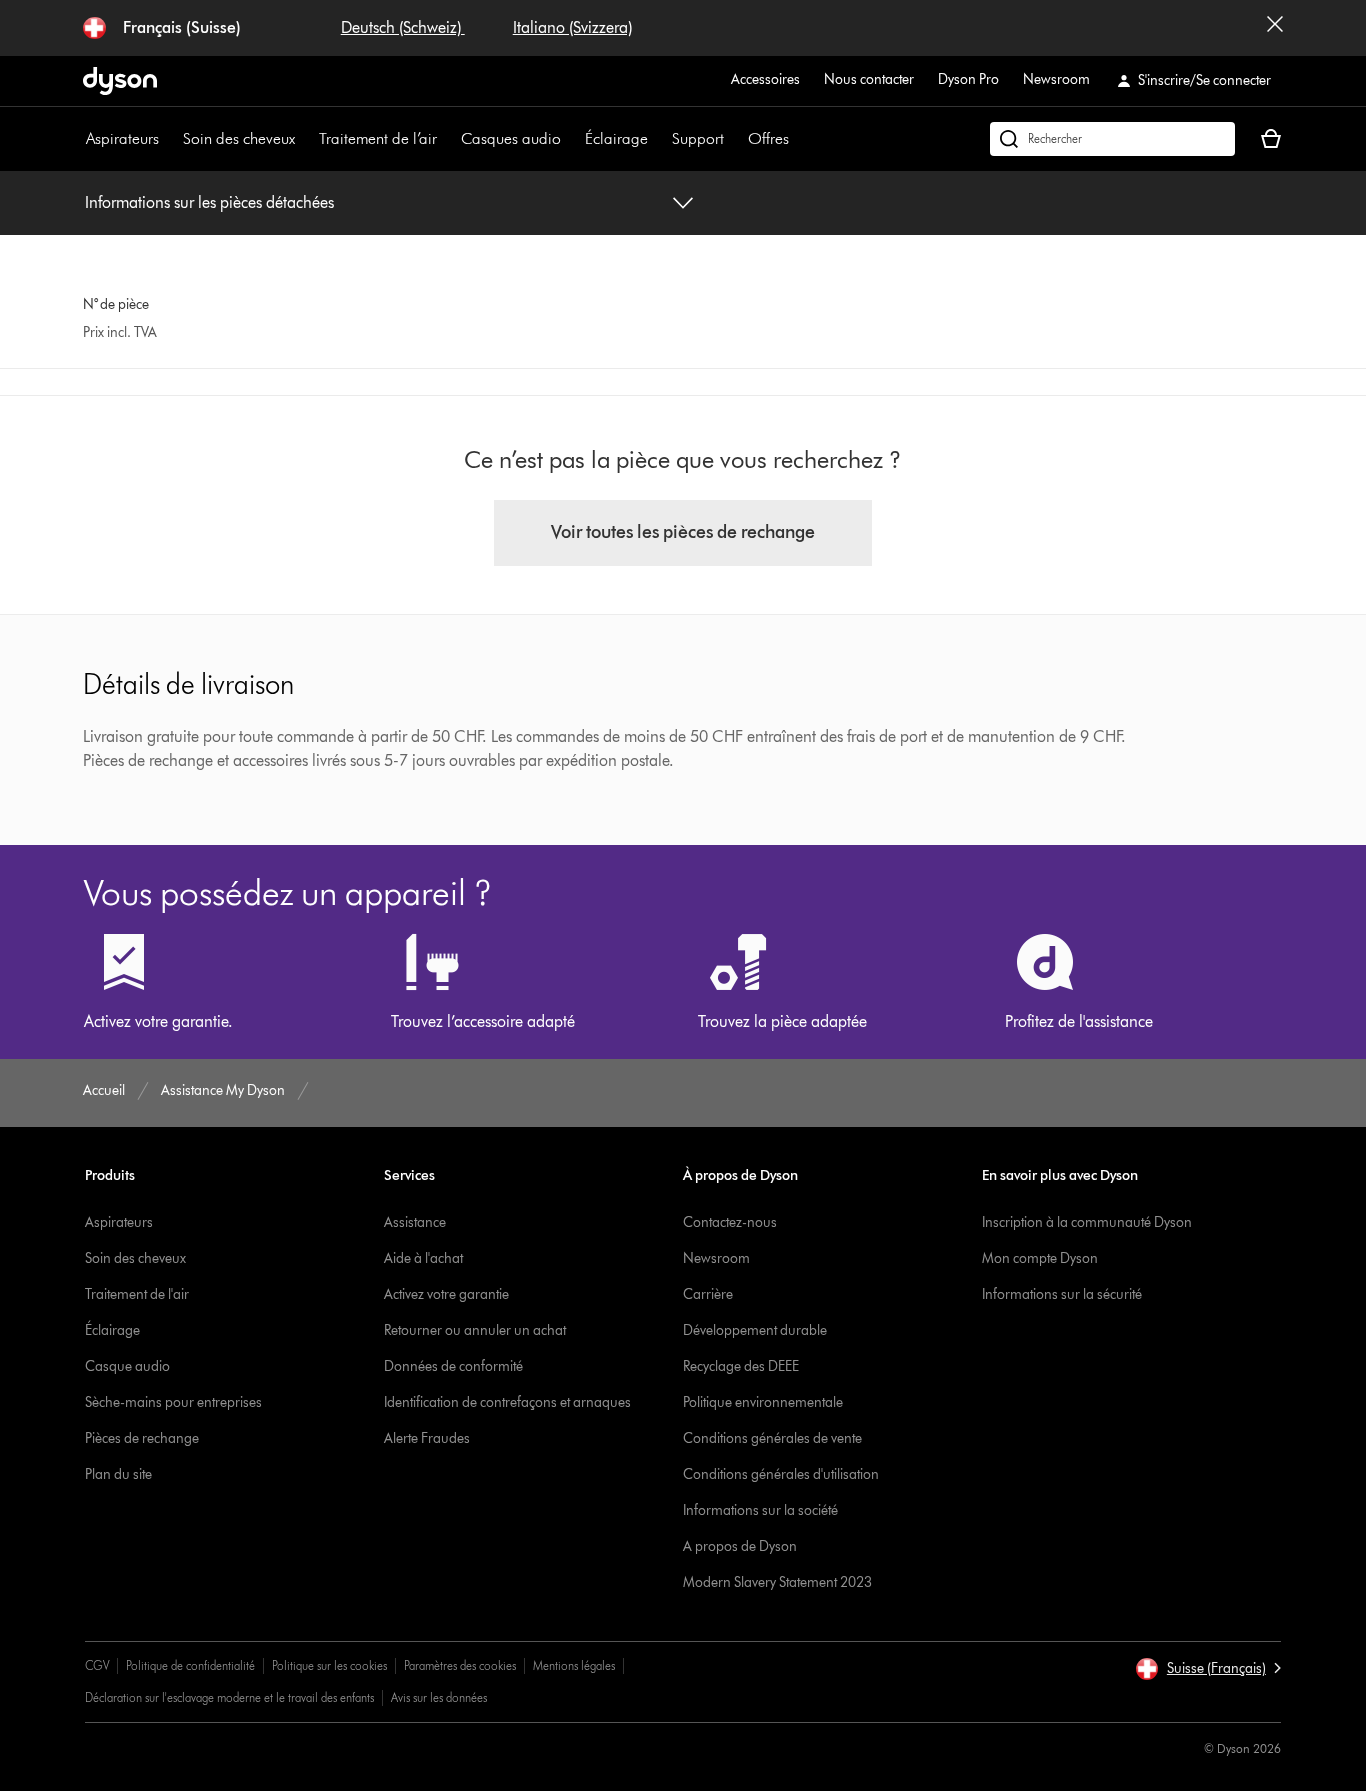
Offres (768, 138)
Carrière (708, 1294)
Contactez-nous (730, 1222)
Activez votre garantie (446, 1294)
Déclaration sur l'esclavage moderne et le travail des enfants (229, 1697)
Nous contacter (869, 79)
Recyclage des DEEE (741, 1366)
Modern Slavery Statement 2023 (777, 1582)
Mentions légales (574, 1665)
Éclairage (616, 138)
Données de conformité (453, 1366)
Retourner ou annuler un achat (475, 1330)
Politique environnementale (763, 1402)
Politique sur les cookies (329, 1665)
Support (698, 138)
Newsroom (1056, 79)
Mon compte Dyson (1040, 1258)
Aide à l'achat (423, 1258)
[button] (1208, 1669)
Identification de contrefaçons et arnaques (507, 1402)
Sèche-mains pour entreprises (173, 1402)
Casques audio (511, 138)
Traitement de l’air (378, 138)
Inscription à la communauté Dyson (1087, 1222)
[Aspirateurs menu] (169, 139)
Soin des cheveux (239, 138)
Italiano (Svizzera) (572, 27)
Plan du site (118, 1474)
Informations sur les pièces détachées (209, 202)
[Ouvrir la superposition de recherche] (1112, 139)
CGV (97, 1665)
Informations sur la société (760, 1510)
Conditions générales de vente (772, 1438)
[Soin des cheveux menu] (305, 139)
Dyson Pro (968, 79)
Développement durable (755, 1330)
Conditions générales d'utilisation (781, 1474)
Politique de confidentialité (190, 1665)
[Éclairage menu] (658, 139)
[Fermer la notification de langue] (1275, 28)
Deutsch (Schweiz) (403, 27)
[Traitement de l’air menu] (447, 139)
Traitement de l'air (137, 1294)
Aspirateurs (122, 138)
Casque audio (127, 1366)
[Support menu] (734, 139)
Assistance (415, 1222)
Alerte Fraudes (427, 1438)
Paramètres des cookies (460, 1665)
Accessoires (765, 79)
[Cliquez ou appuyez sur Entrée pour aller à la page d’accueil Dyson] (120, 81)
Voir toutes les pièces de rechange (683, 532)
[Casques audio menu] (571, 139)
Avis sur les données (439, 1697)
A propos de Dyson (740, 1546)
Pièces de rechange (142, 1438)
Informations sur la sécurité (1062, 1294)
